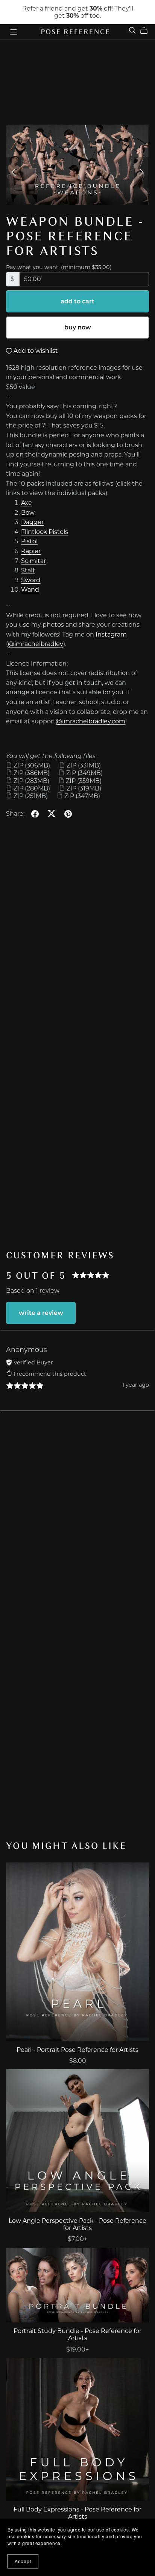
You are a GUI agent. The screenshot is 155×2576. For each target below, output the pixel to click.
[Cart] (147, 31)
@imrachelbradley (36, 644)
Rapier (31, 551)
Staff (28, 570)
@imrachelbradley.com (90, 721)
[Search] (132, 30)
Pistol (29, 541)
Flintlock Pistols (45, 532)
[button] (14, 172)
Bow (28, 513)
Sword (31, 580)
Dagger (32, 522)
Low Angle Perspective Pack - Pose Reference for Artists (77, 2224)
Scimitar (33, 561)
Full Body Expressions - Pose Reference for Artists (77, 2513)
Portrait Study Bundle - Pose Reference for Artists (77, 2335)
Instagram (111, 634)
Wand (30, 590)
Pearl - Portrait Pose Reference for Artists (77, 2050)
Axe (27, 503)
